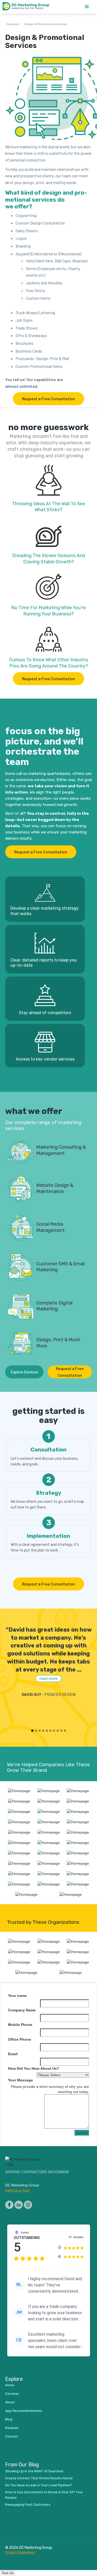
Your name (17, 1996)
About (10, 2402)
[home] (28, 7)
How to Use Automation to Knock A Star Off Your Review (44, 2495)
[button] (87, 7)
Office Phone (20, 2039)
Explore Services (24, 1372)
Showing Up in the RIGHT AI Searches (34, 2471)
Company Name (22, 2010)
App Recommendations (24, 2410)
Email (13, 2054)
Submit (82, 2133)
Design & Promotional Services (46, 24)
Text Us (8, 2573)
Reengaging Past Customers (28, 2504)
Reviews (12, 2428)
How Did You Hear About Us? (34, 2068)
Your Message (20, 2080)
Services (12, 24)
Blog (9, 2419)
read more (48, 1678)
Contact (12, 2436)
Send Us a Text (17, 2190)
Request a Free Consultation (48, 399)
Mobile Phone (20, 2025)
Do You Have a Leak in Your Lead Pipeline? (39, 2485)
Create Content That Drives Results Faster (39, 2478)
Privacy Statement (20, 2552)
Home (10, 2385)
